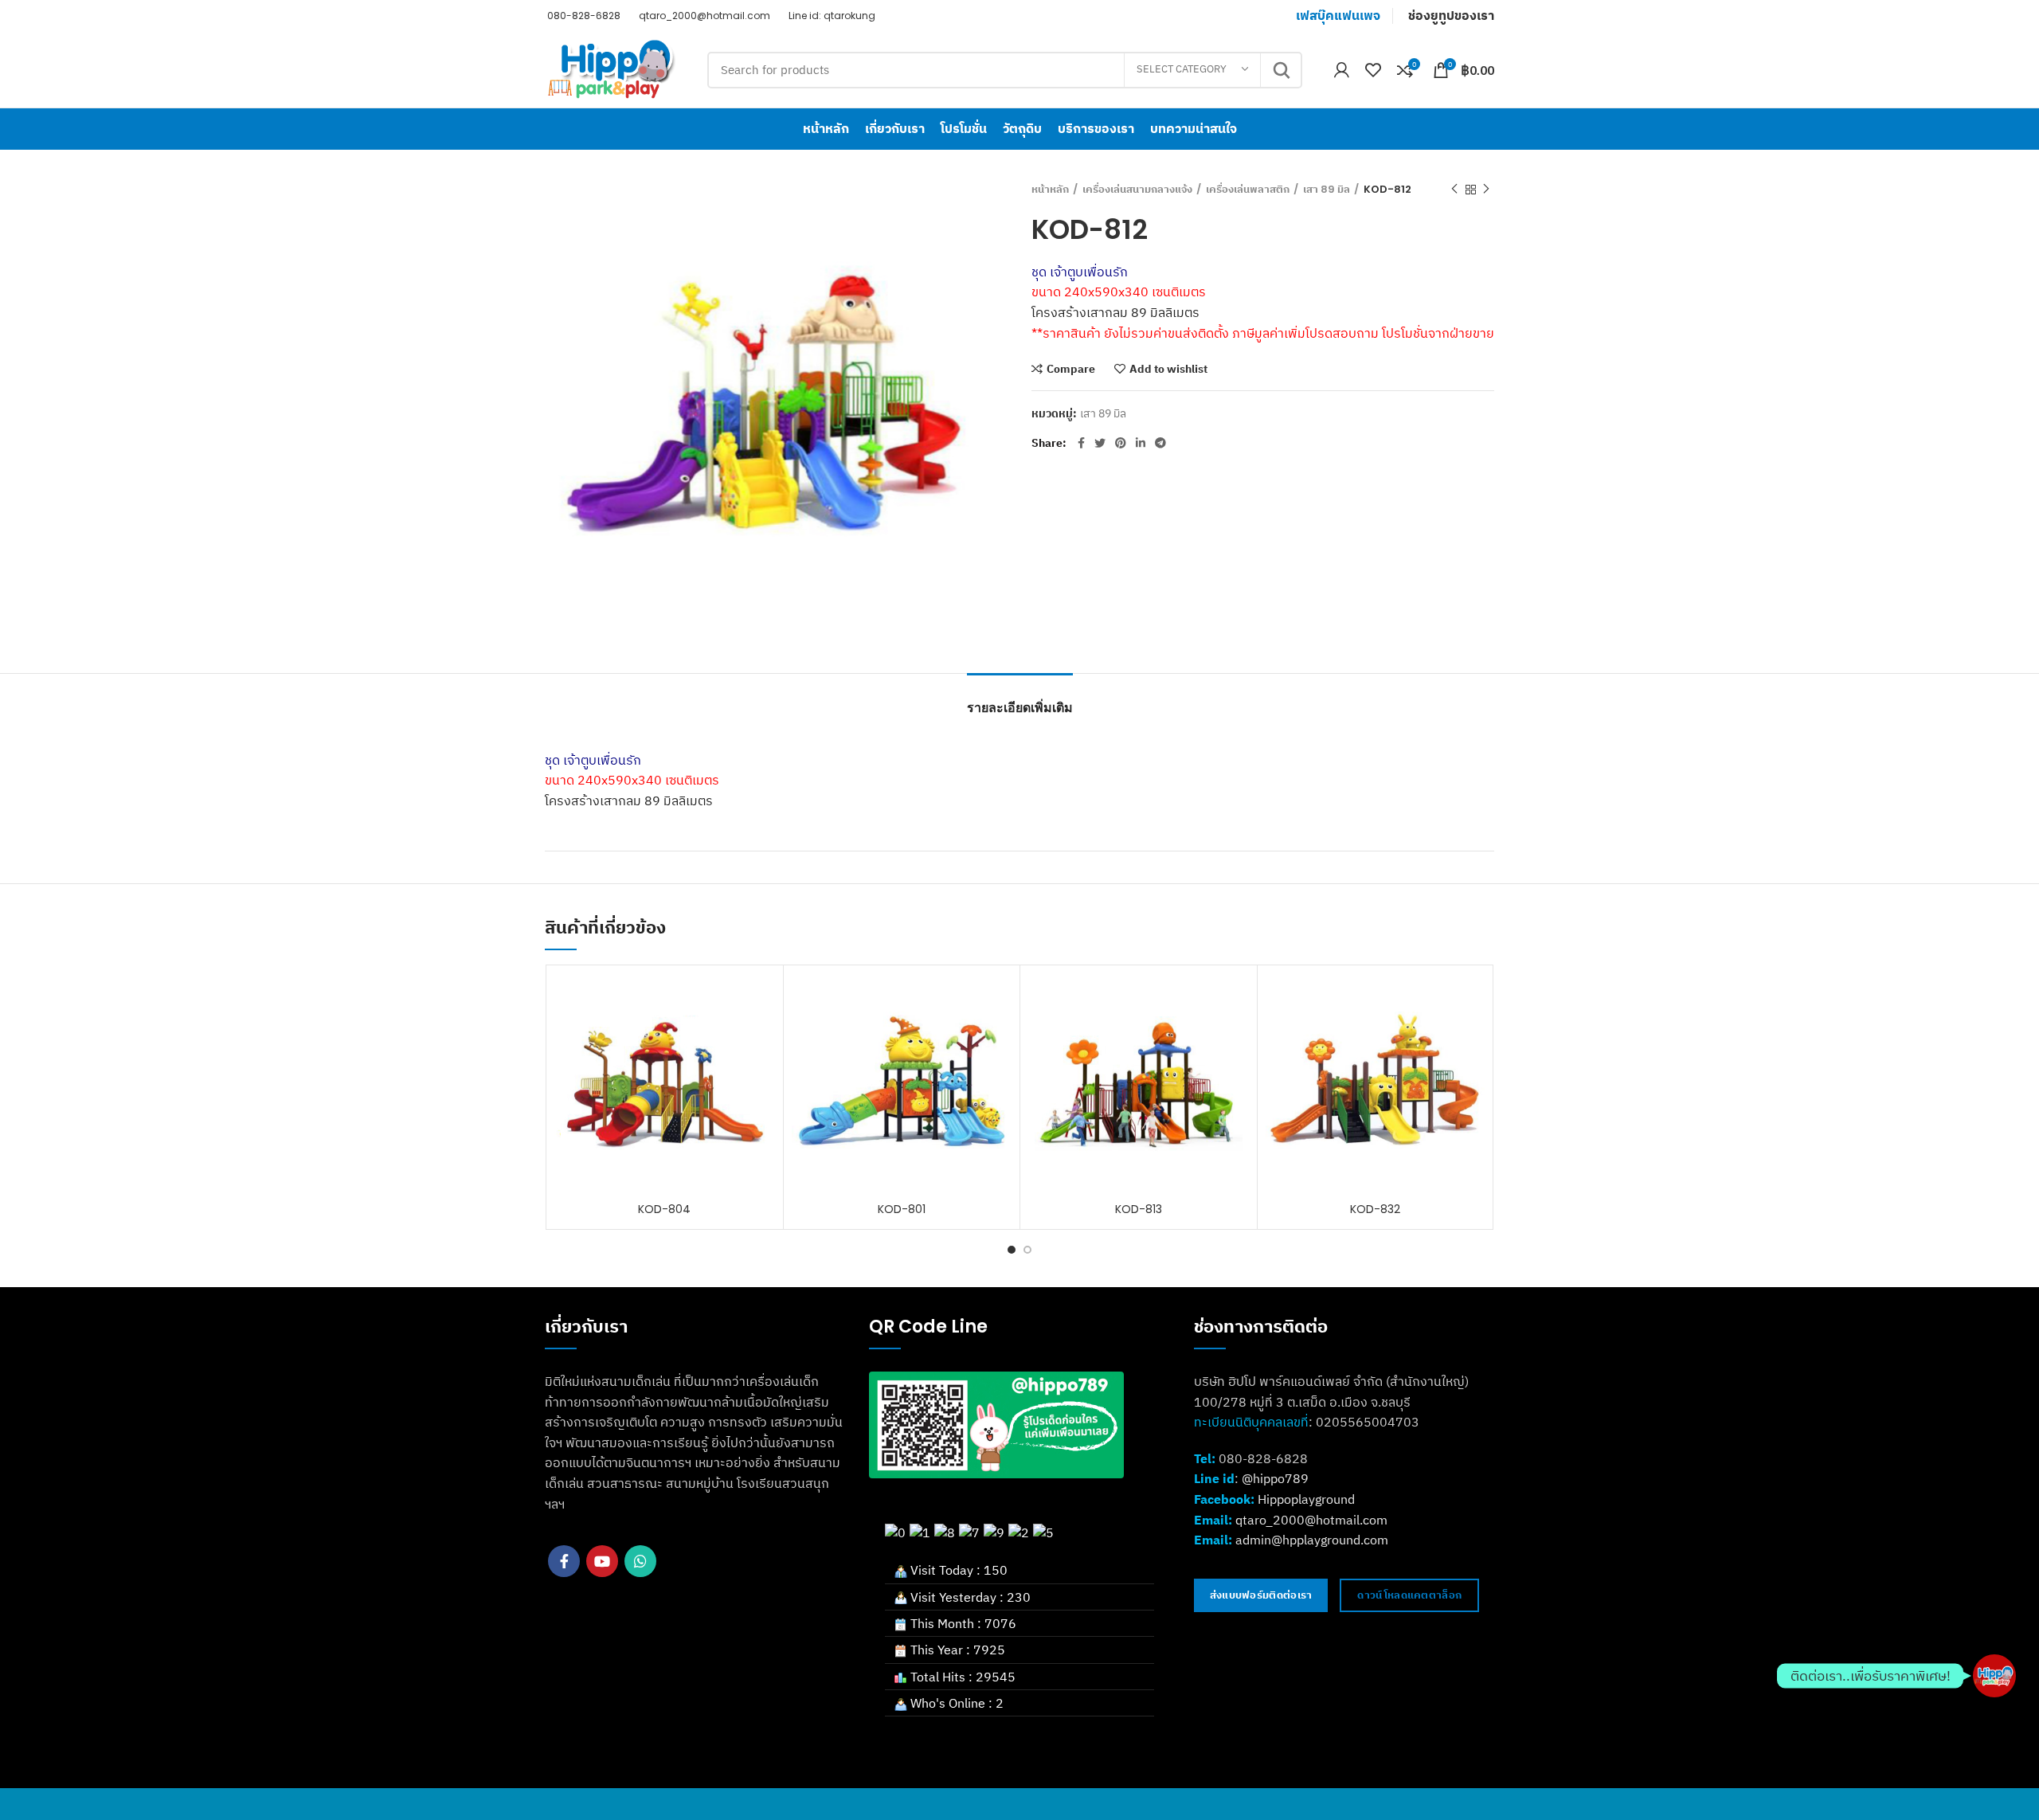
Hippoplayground (1306, 1499)
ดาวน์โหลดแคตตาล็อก (1409, 1595)
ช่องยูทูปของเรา (1451, 16)
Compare (1071, 369)
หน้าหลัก (1050, 190)
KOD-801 (902, 1209)
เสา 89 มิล (1327, 190)
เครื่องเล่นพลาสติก (1248, 190)
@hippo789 (1275, 1478)
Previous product (1454, 190)
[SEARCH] (1281, 70)
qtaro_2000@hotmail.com (703, 16)
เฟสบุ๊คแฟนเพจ (1338, 16)
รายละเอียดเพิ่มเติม (1020, 708)
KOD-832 (1375, 1209)
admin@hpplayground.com (1312, 1540)
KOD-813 (1139, 1209)
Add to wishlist (1168, 369)
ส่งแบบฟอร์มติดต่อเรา (1261, 1595)
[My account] (1342, 70)
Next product (1486, 190)
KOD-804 (664, 1209)
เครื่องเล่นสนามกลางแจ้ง (1137, 190)
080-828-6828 (583, 16)
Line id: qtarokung (831, 16)
